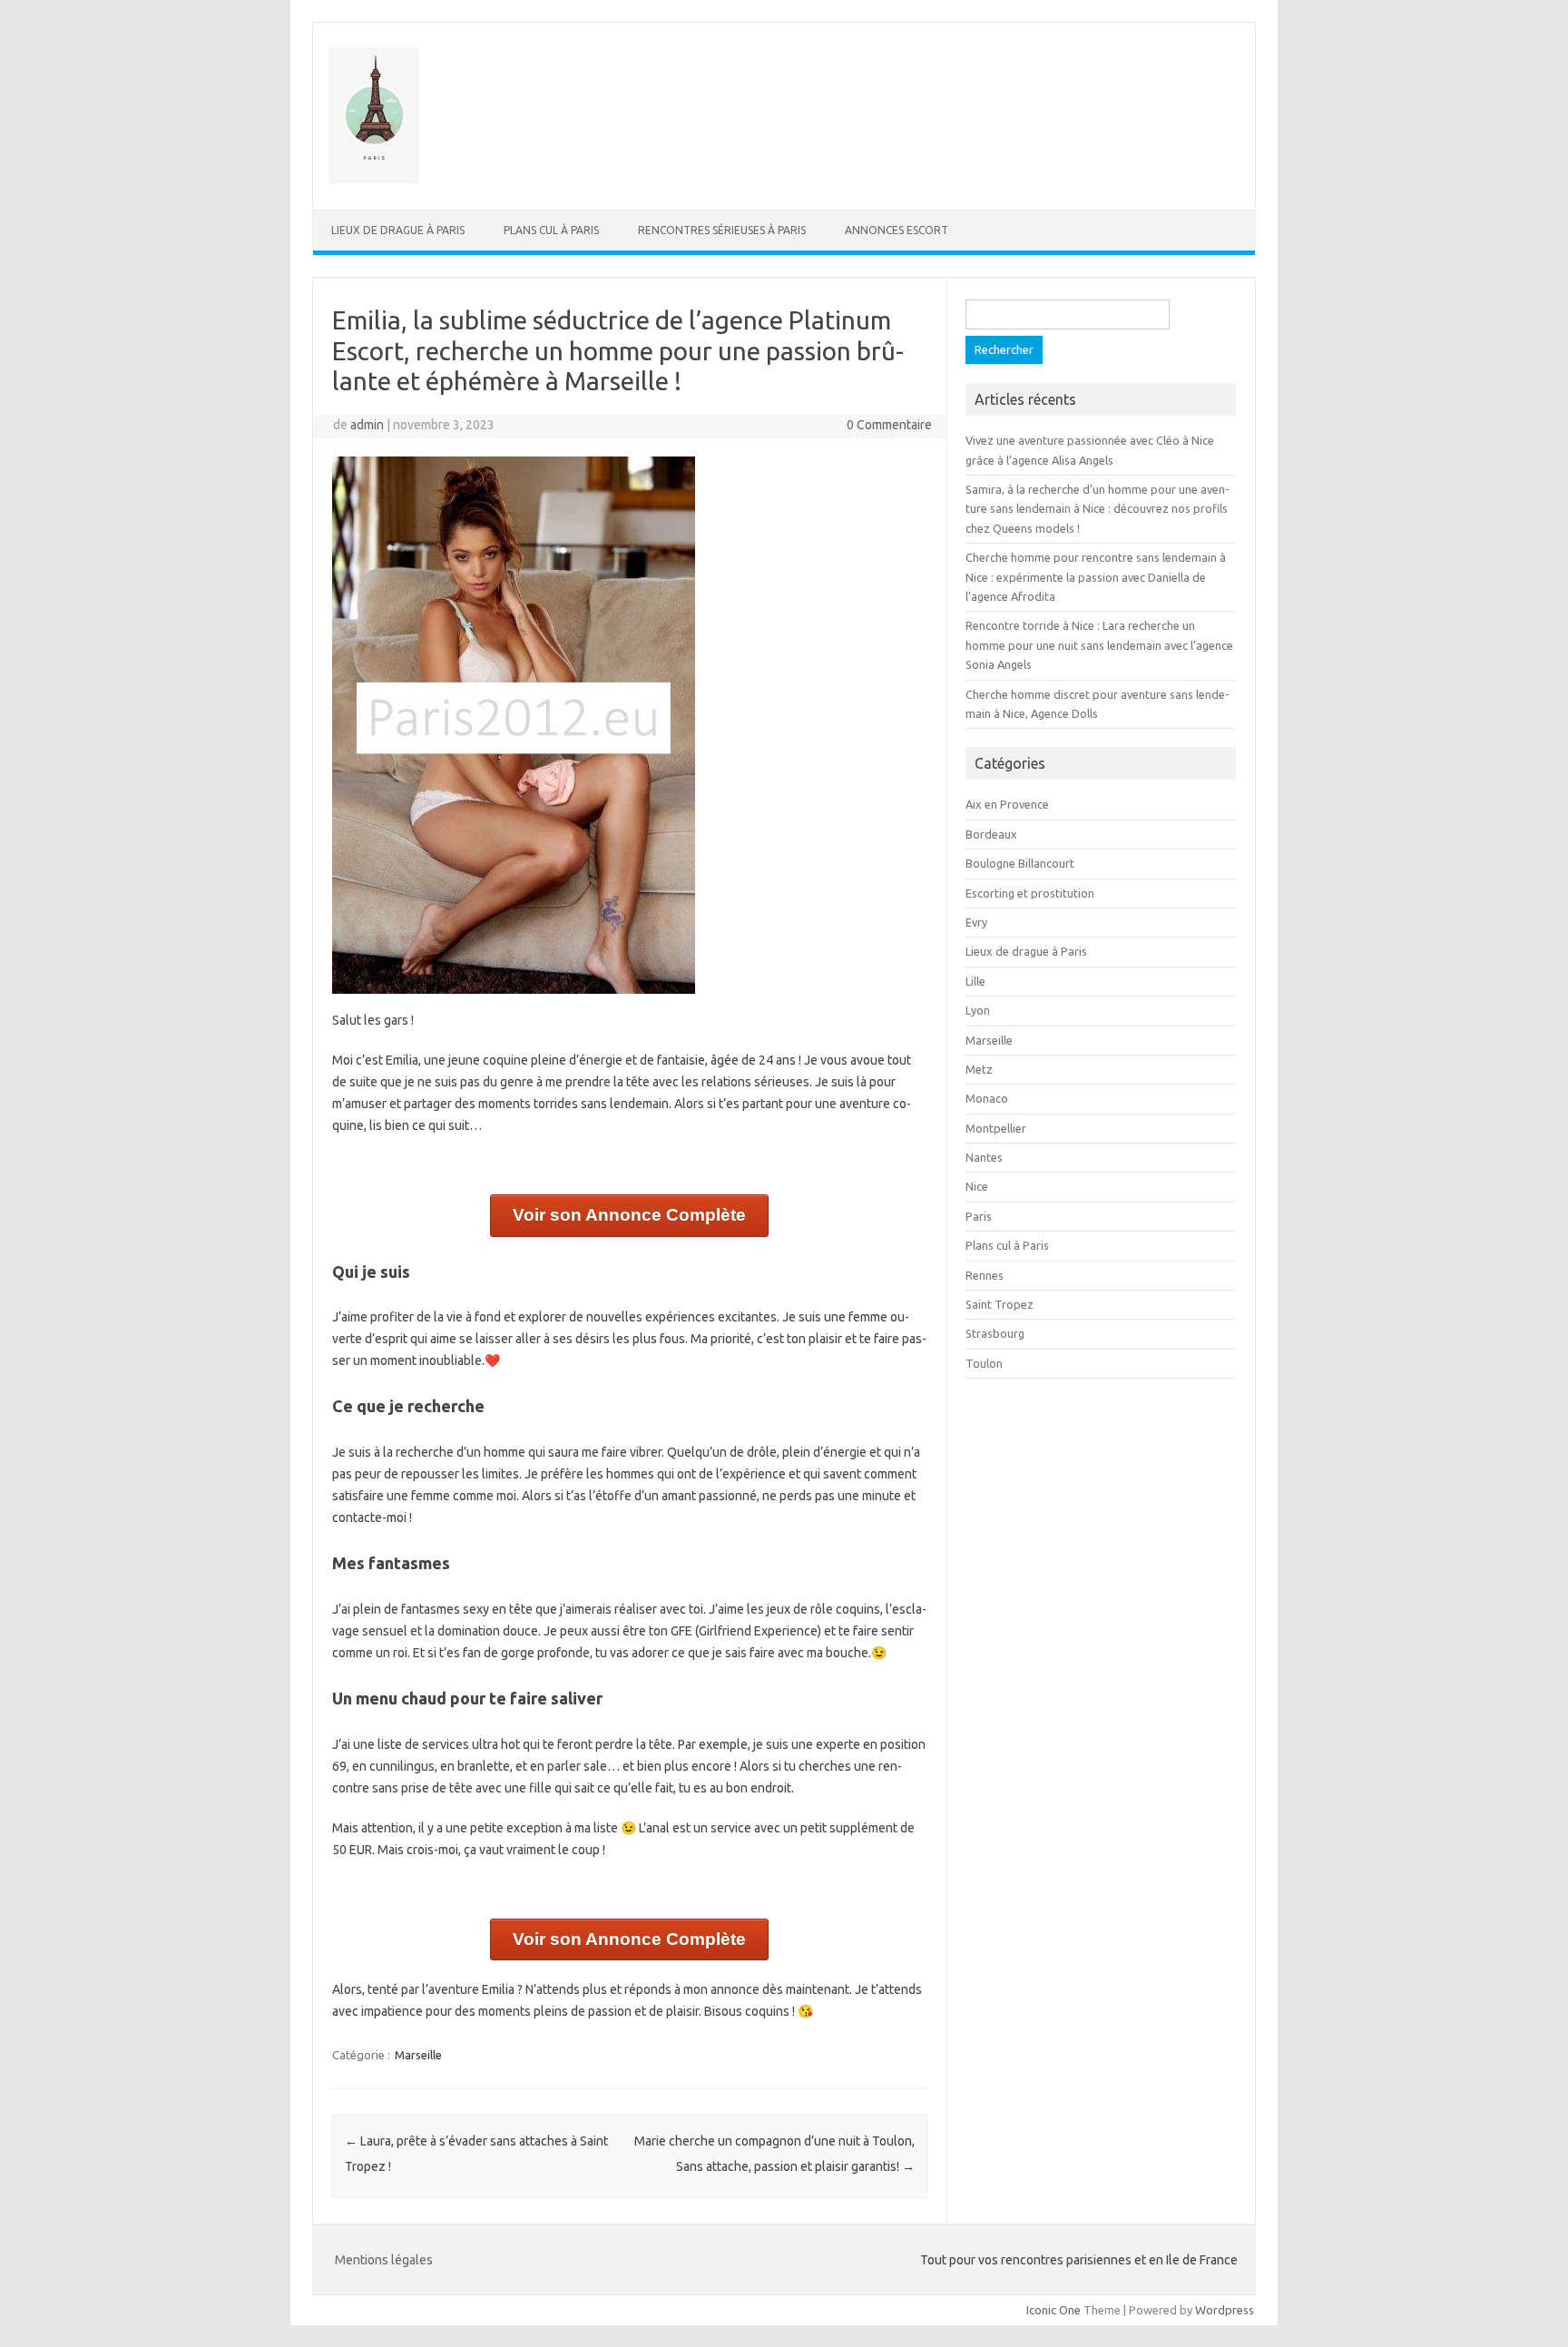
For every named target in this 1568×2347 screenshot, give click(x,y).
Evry (976, 922)
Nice (977, 1186)
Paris (979, 1216)
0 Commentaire (889, 425)
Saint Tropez (1000, 1304)
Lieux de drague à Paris (398, 230)
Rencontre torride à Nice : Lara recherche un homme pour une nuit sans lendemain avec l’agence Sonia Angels (1099, 645)
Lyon (978, 1010)
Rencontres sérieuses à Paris (722, 230)
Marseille (418, 2055)
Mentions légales (384, 2260)
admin (367, 425)
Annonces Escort (897, 230)
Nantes (984, 1157)
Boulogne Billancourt (1020, 863)
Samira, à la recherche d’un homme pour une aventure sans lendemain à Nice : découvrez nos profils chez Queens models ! (1098, 509)
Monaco (987, 1098)
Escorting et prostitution (1030, 893)
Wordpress (1225, 2310)
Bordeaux (991, 834)
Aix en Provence (1007, 804)
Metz (979, 1069)
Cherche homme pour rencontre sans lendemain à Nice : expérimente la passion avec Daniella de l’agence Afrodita (1096, 577)
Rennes (985, 1275)
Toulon (984, 1363)
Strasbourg (995, 1333)
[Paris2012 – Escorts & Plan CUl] (374, 179)
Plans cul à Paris (551, 230)
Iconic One (1053, 2310)
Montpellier (996, 1128)
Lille (975, 981)
